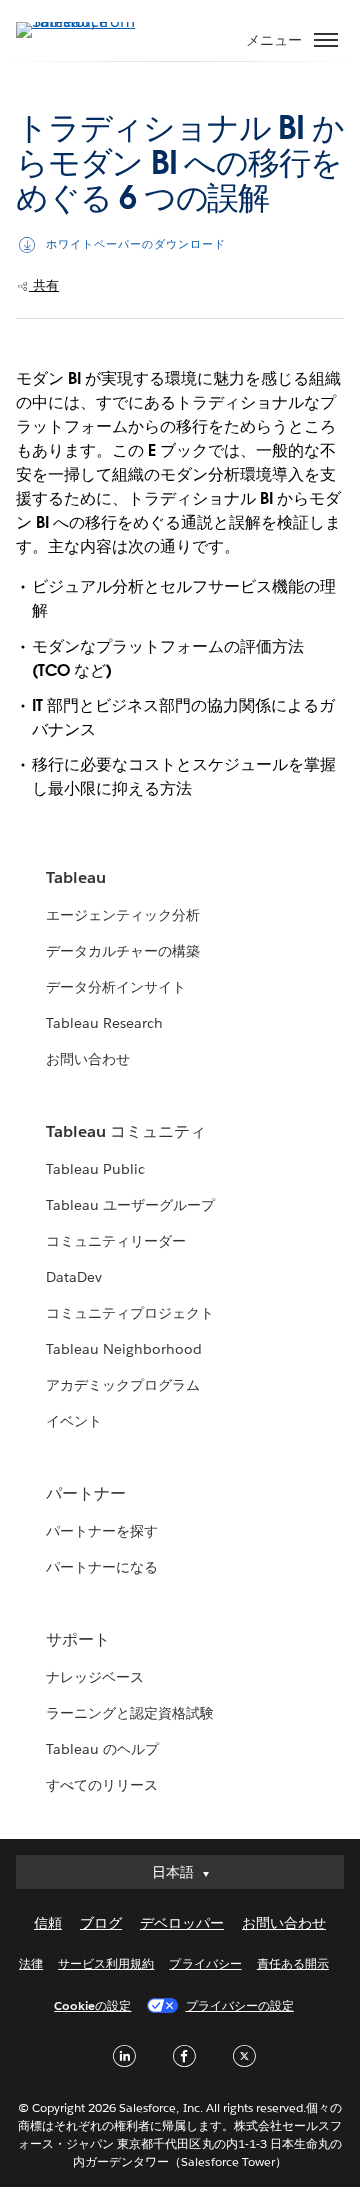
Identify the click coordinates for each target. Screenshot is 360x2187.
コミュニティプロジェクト (130, 1313)
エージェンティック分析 (123, 915)
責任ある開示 (293, 1963)
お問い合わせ (88, 1059)
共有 (44, 285)
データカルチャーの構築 (123, 951)
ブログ (101, 1923)
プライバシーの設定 (240, 2005)
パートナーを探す (102, 1531)
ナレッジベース (95, 1677)
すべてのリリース (102, 1785)
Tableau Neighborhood (124, 1349)
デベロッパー (182, 1923)
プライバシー (205, 1963)
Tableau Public (95, 1169)
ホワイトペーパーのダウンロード (136, 244)
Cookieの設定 (92, 2005)
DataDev (74, 1277)
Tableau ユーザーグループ (130, 1205)
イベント (74, 1421)
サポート (78, 1639)
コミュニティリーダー (116, 1241)
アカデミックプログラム (123, 1385)
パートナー (86, 1493)
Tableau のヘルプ (102, 1749)
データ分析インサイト (116, 987)
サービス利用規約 (106, 1963)
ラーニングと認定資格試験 (130, 1713)
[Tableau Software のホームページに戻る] (86, 21)
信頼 (48, 1923)
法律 (31, 1963)
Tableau (76, 877)
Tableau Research (104, 1023)
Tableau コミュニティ (126, 1131)
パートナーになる (102, 1567)
